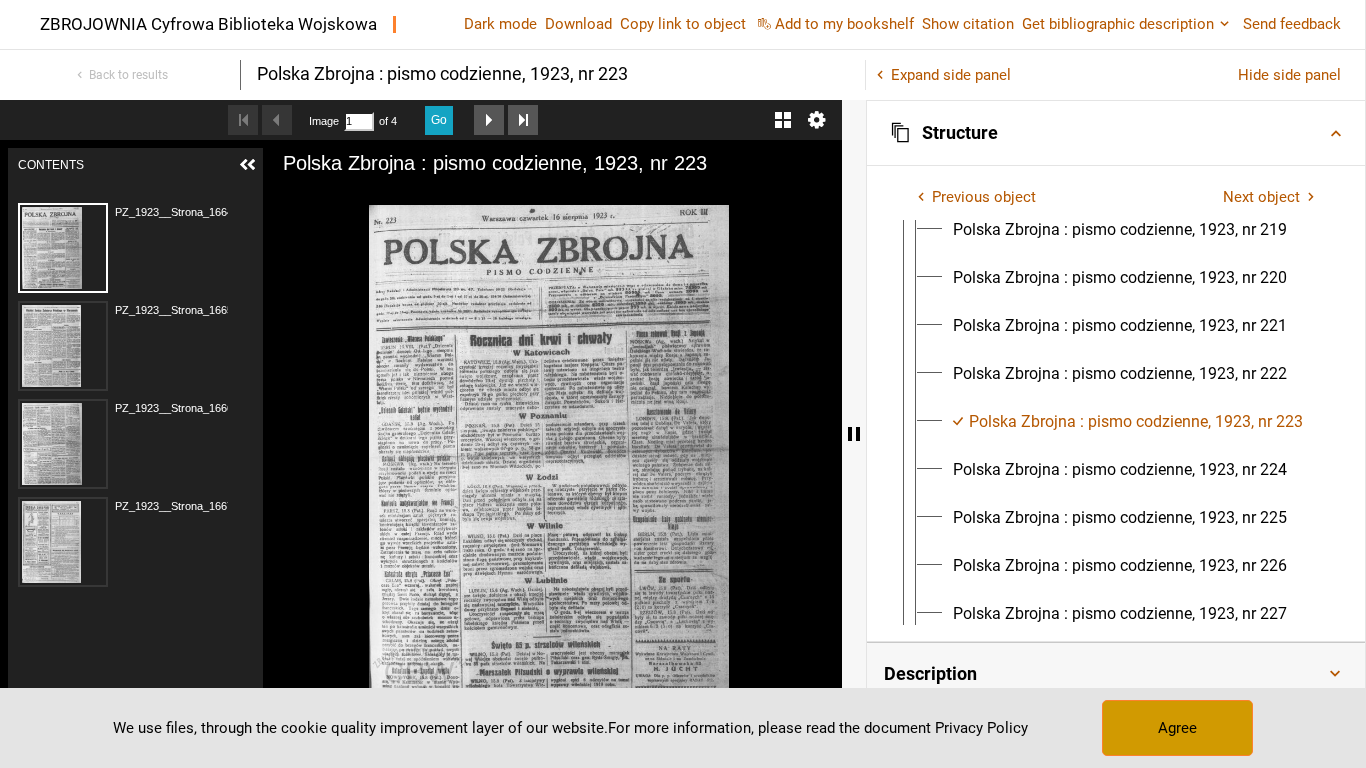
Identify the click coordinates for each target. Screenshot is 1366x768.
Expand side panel (951, 75)
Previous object (984, 197)
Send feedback (1292, 24)
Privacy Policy (981, 728)
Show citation (968, 24)
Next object (1261, 197)
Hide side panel (1289, 75)
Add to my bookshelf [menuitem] (844, 24)
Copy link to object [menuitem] (683, 24)
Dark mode (500, 24)
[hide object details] (854, 434)
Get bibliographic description (1118, 24)
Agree (1177, 728)
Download (578, 24)
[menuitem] (1120, 230)
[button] (1116, 133)
